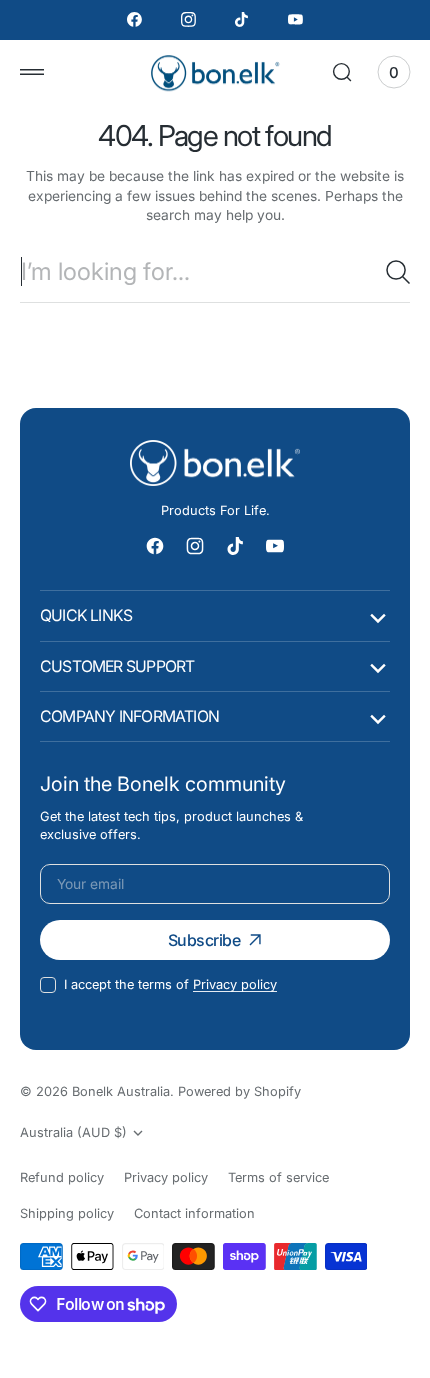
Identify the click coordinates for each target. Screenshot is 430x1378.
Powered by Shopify (239, 1091)
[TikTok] (242, 20)
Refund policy (62, 1177)
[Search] (398, 272)
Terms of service (278, 1177)
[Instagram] (188, 20)
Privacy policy (235, 984)
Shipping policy (67, 1213)
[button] (32, 72)
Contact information (194, 1213)
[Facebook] (135, 20)
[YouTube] (296, 20)
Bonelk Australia (121, 1091)
